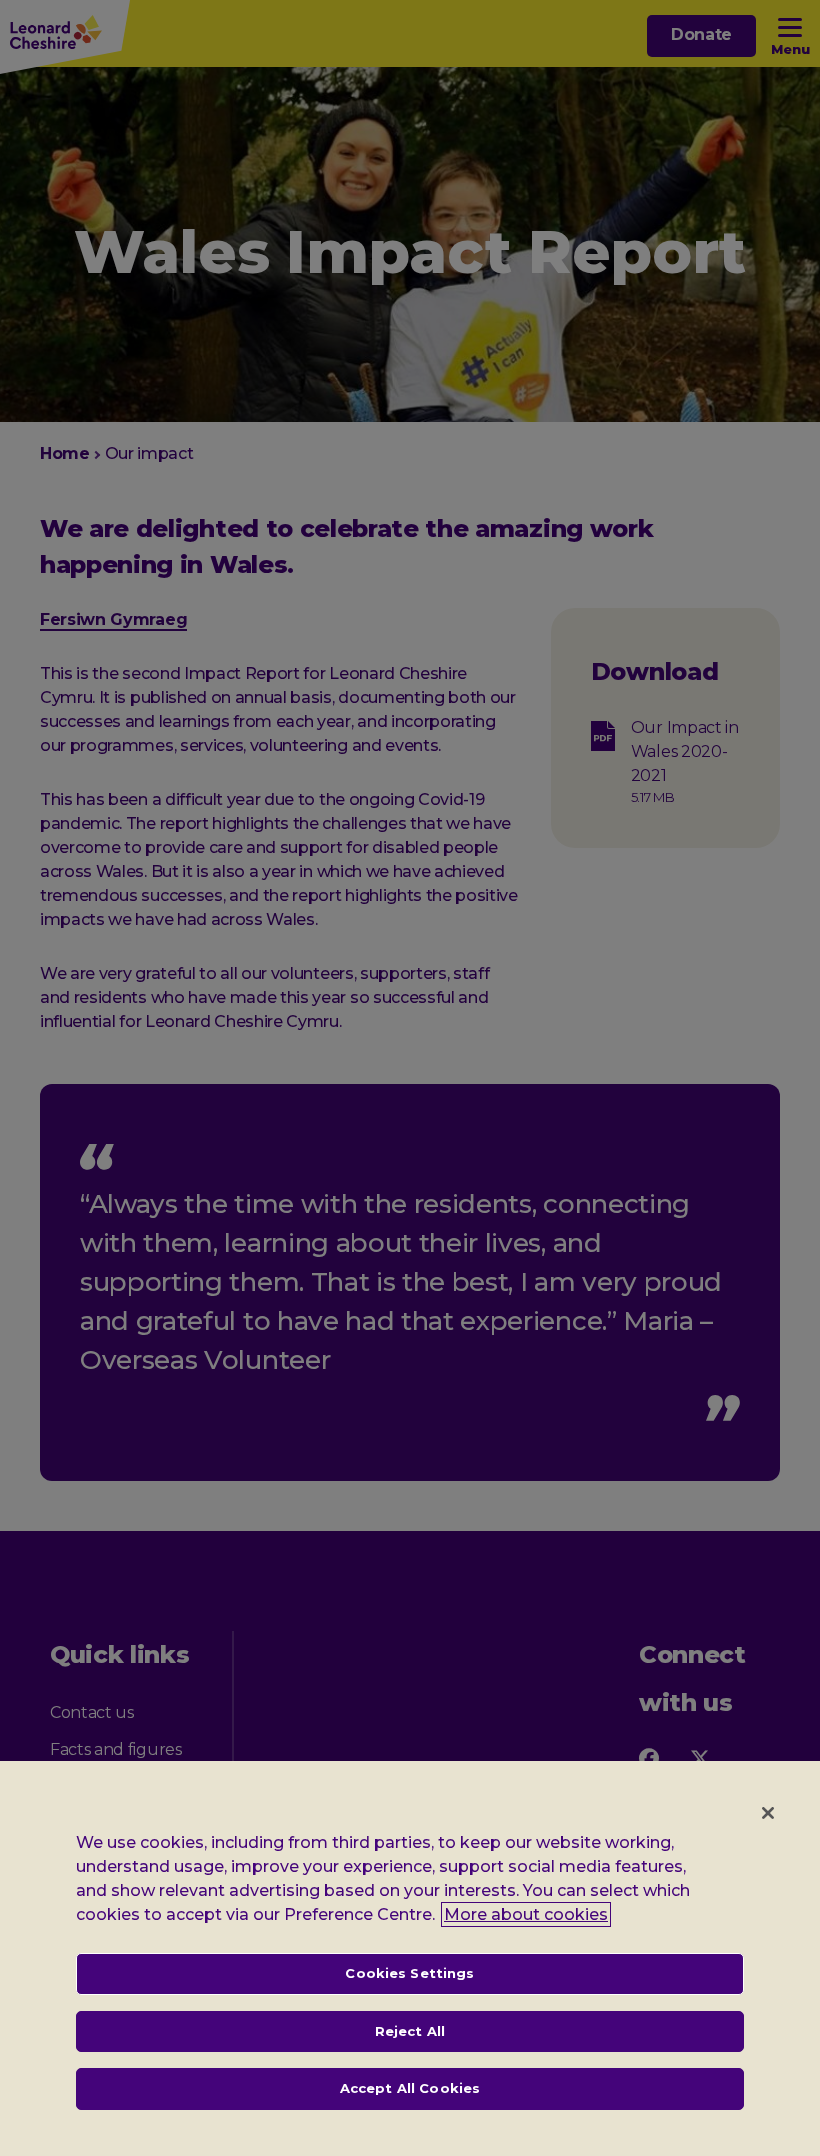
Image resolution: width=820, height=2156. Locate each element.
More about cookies (526, 1914)
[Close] (768, 1813)
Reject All (410, 2031)
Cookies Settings (409, 1973)
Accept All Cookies (410, 2088)
